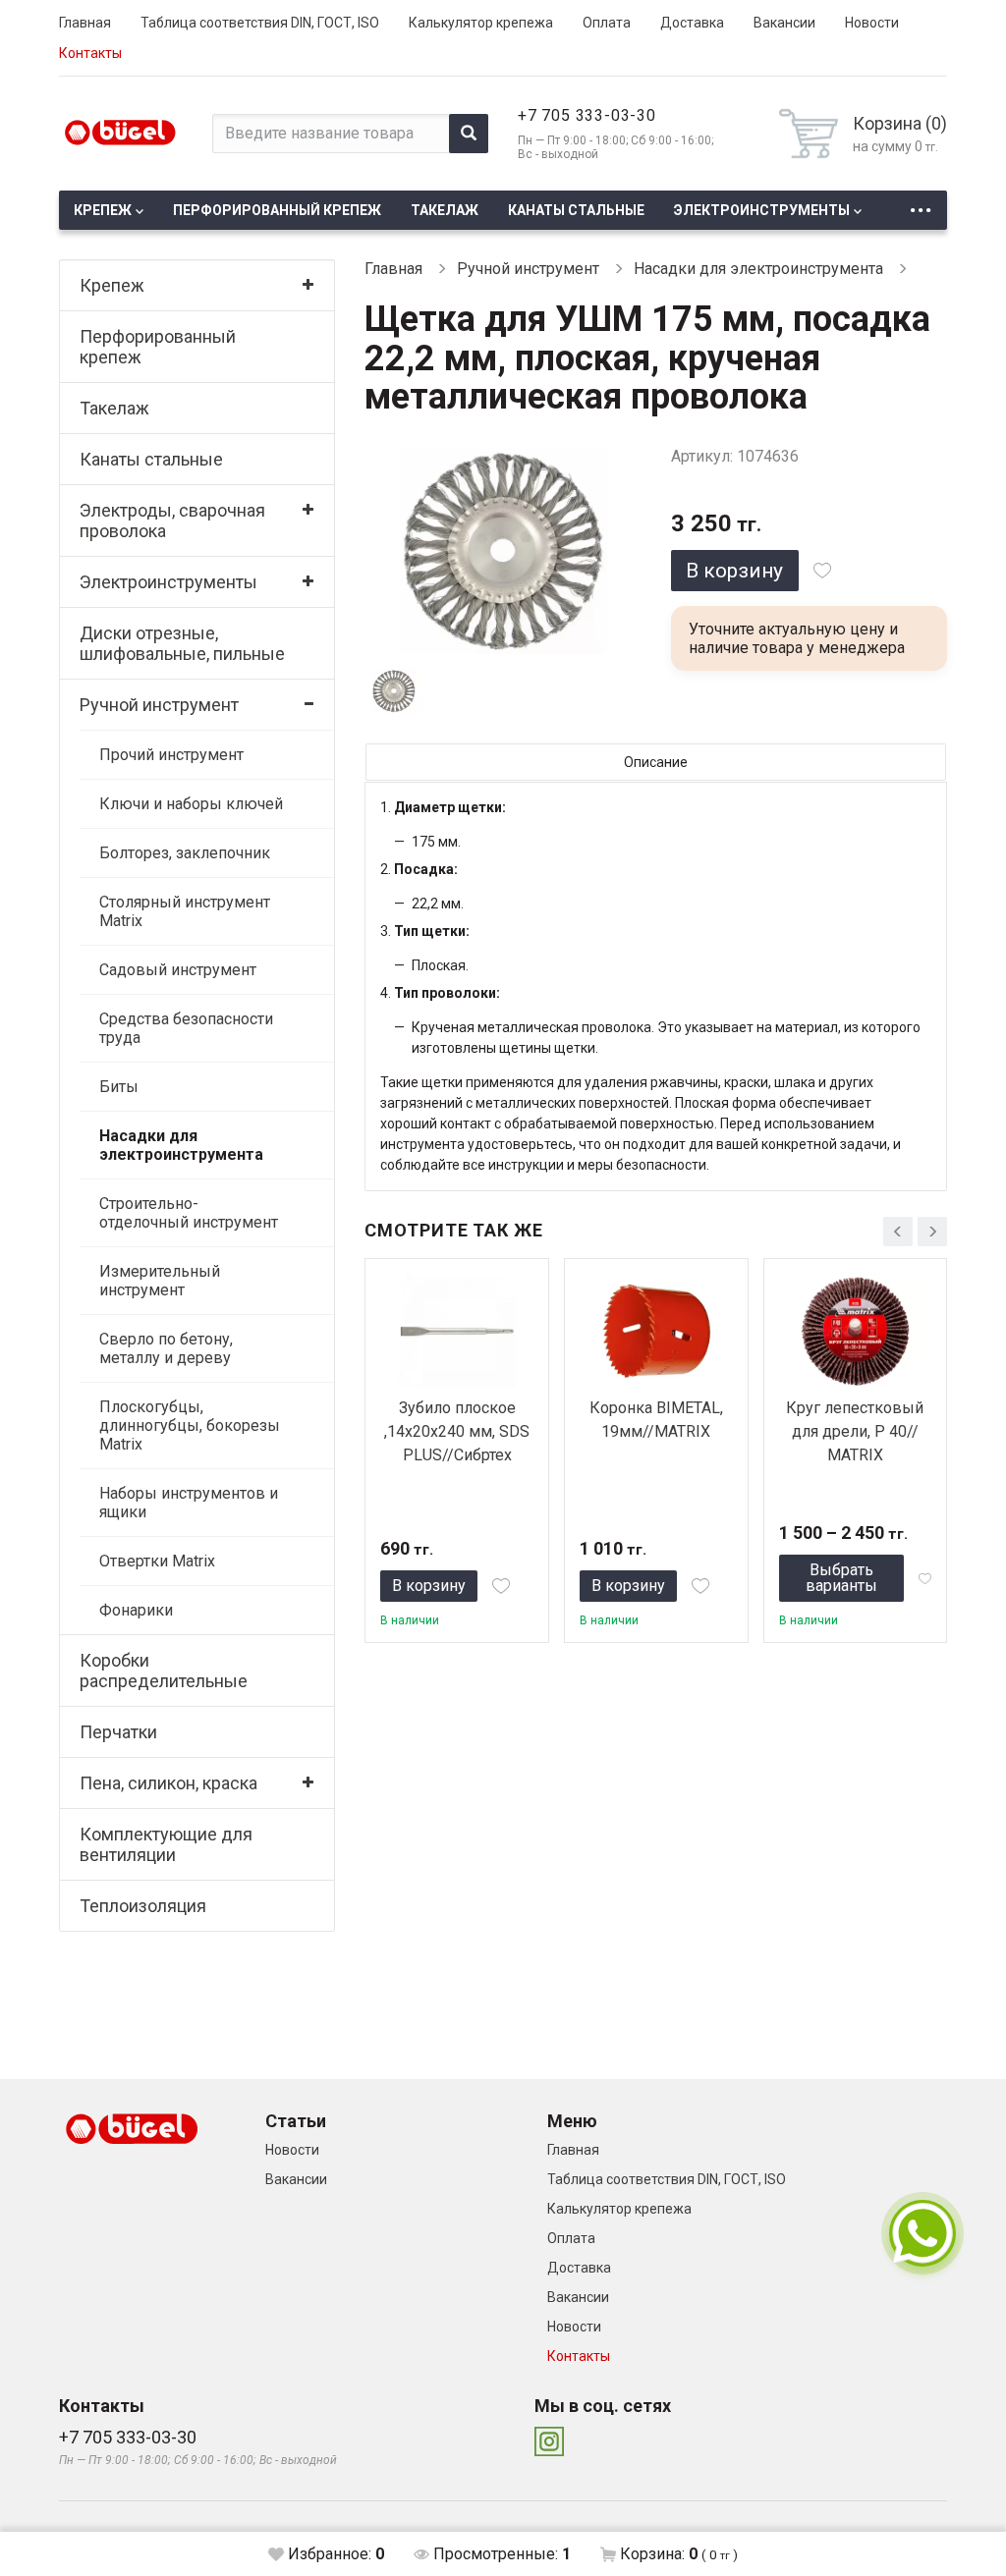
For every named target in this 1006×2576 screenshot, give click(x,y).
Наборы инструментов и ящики (189, 1503)
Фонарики (136, 1610)
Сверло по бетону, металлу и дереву (166, 1348)
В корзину (734, 571)
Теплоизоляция (143, 1906)
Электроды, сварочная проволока (172, 521)
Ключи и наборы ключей (191, 804)
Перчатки (118, 1732)
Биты (119, 1087)
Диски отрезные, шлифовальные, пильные (182, 643)
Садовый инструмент (178, 970)
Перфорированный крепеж (277, 210)
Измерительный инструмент (160, 1281)
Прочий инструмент (171, 755)
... (921, 205)
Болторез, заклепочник (185, 853)
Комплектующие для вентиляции (166, 1844)
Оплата (607, 23)
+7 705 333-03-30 (587, 115)
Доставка (692, 23)
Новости (872, 23)
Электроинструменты (762, 210)
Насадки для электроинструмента (181, 1145)
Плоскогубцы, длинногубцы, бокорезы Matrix (190, 1425)
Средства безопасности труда (186, 1028)
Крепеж (103, 210)
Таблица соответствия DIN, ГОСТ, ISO (260, 23)
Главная (85, 23)
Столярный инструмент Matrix (185, 911)
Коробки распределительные (164, 1671)
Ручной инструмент (159, 705)
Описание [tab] (656, 762)
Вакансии (784, 23)
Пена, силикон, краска (168, 1783)
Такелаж (445, 210)
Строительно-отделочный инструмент (189, 1213)
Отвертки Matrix (157, 1561)
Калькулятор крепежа (481, 23)
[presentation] (898, 1232)
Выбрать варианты (841, 1578)
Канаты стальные (576, 210)
